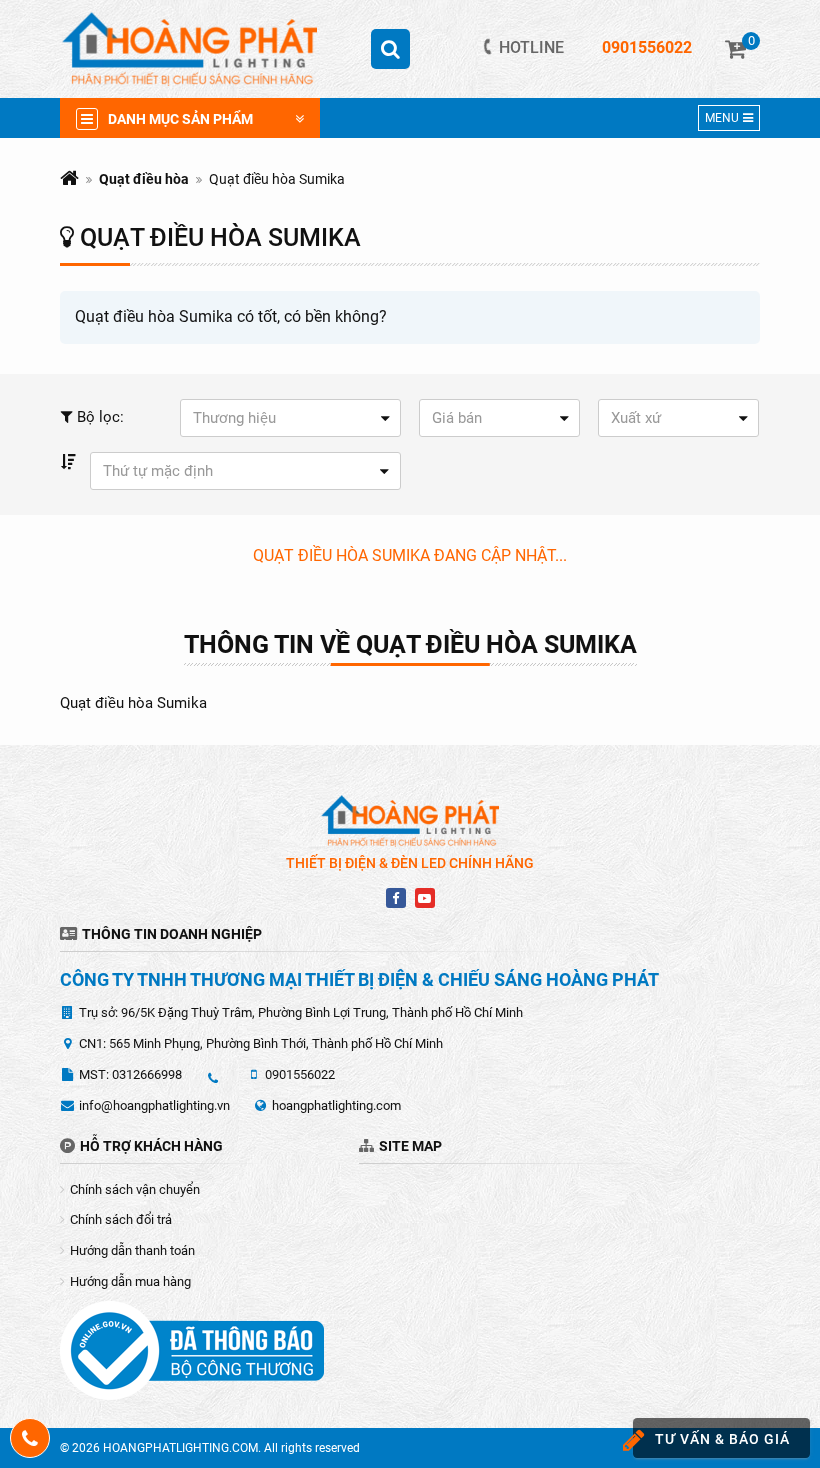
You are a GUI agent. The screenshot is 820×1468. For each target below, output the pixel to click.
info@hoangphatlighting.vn (154, 1105)
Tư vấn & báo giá (722, 1439)
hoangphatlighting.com (336, 1105)
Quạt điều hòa (144, 179)
